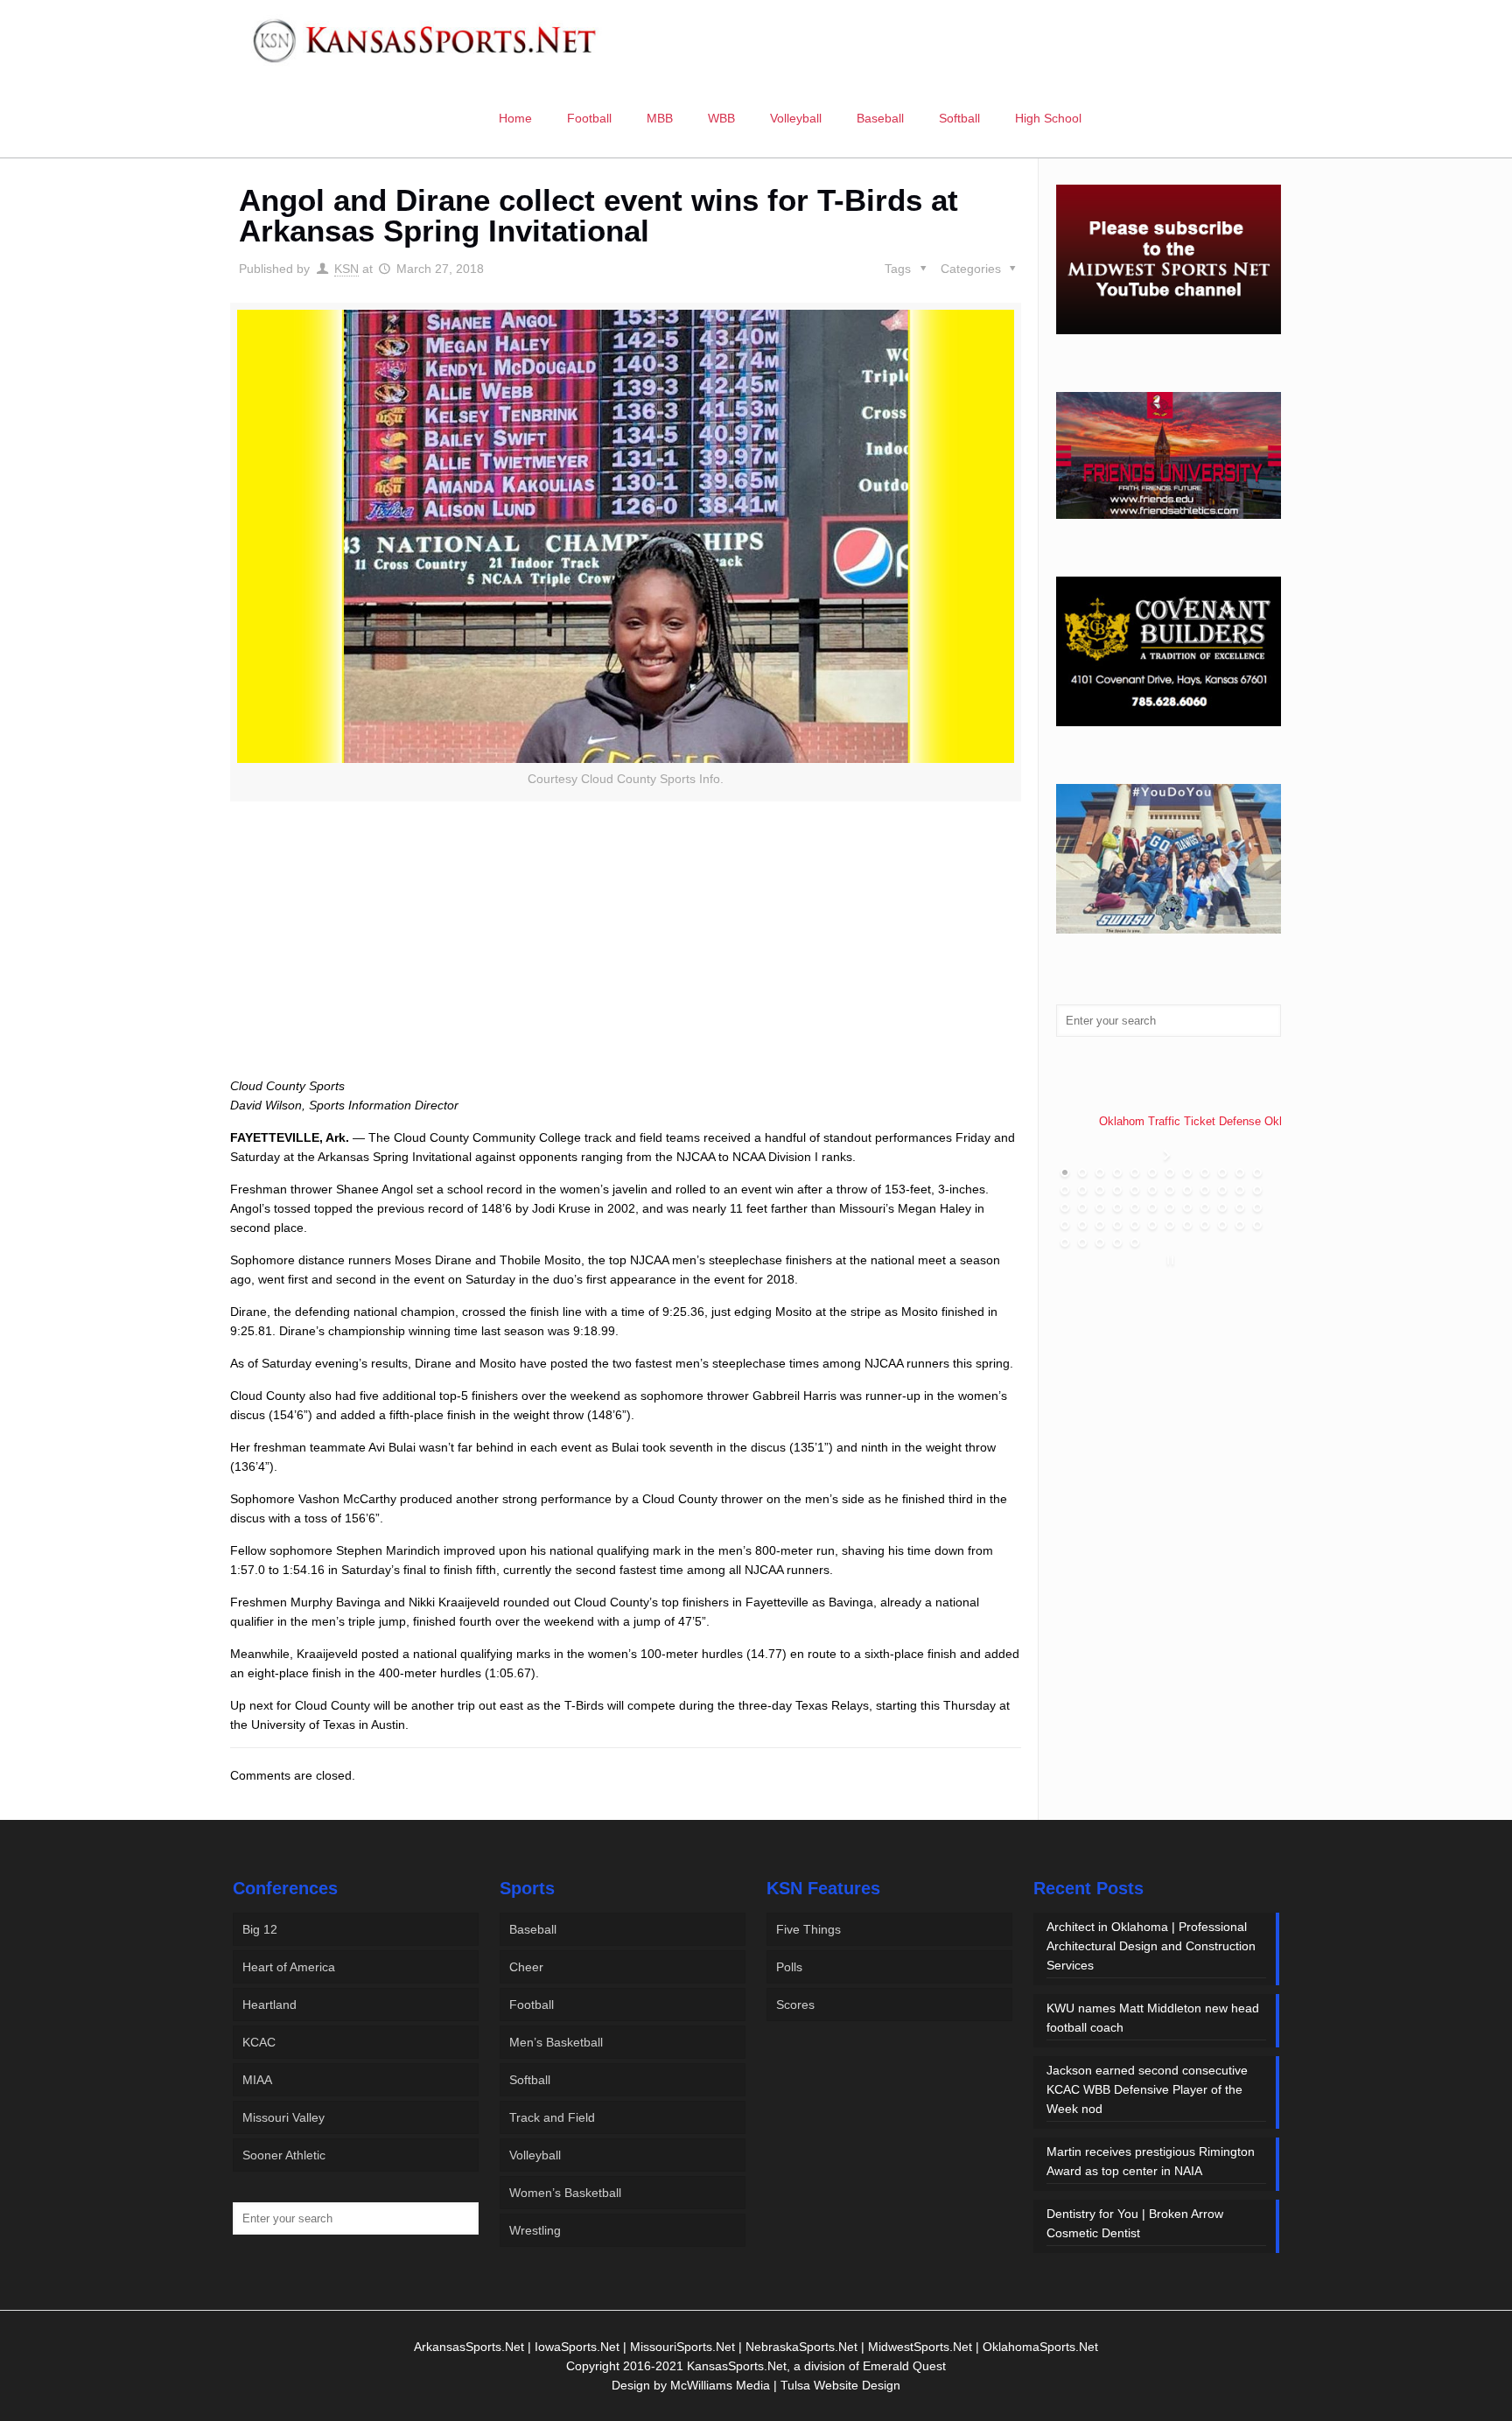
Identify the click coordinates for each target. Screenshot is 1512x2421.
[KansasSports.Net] (426, 39)
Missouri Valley (283, 2117)
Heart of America (289, 1967)
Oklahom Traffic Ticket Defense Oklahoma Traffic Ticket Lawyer (1263, 1121)
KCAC (259, 2042)
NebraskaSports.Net (801, 2347)
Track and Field (552, 2117)
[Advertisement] (626, 959)
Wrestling (535, 2230)
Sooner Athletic (284, 2155)
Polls (789, 1967)
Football (532, 2005)
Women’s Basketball (565, 2193)
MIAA (257, 2080)
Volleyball (535, 2155)
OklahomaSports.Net (1040, 2347)
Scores (795, 2005)
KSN (346, 269)
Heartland (269, 2005)
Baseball (533, 1929)
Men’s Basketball (556, 2042)
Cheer (526, 1967)
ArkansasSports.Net (469, 2347)
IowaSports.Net (577, 2347)
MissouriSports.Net (682, 2347)
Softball (530, 2080)
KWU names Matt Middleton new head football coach (1153, 2018)
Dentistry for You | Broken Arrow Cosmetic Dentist (1135, 2223)
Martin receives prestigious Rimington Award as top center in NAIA (1151, 2161)
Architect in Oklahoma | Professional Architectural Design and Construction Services (1151, 1946)
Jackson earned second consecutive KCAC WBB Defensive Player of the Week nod (1147, 2089)
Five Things (808, 1929)
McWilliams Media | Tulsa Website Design (785, 2385)
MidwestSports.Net (920, 2347)
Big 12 (260, 1929)
